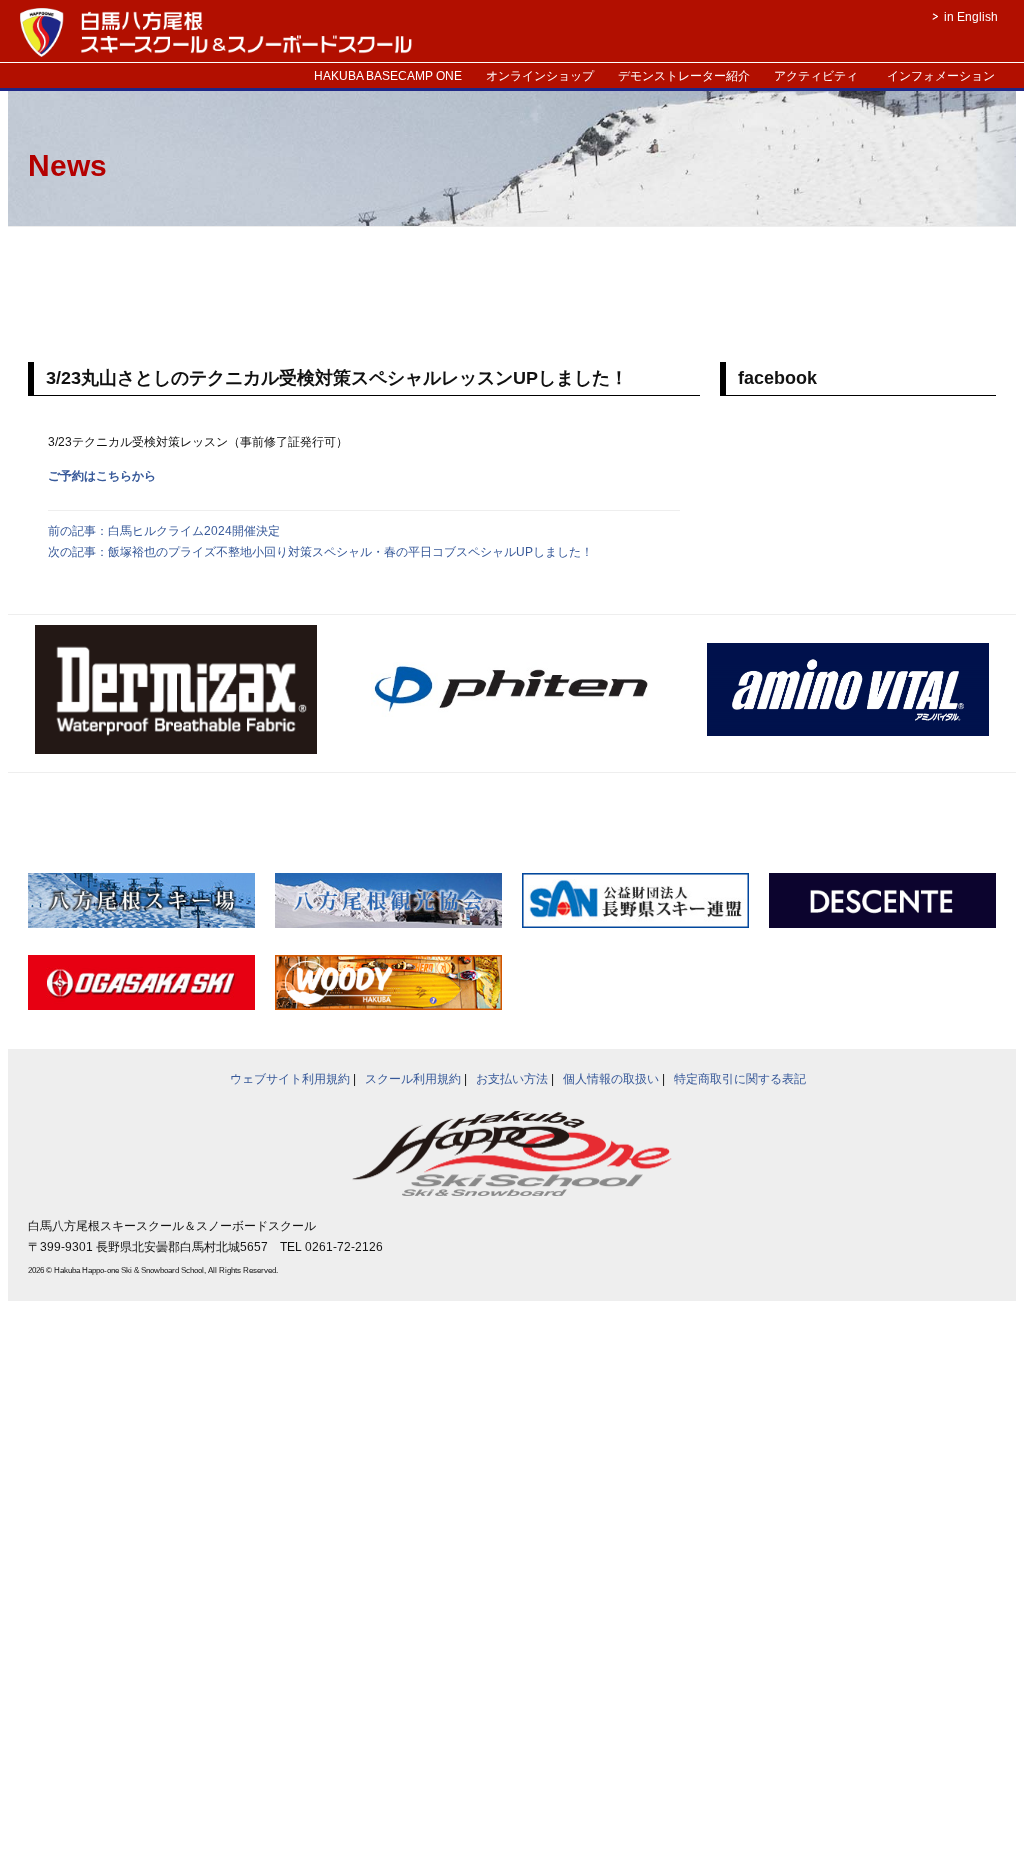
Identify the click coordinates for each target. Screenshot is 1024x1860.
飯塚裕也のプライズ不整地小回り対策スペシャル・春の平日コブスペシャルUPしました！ (350, 552)
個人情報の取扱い (611, 1079)
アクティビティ (816, 76)
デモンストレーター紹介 (684, 76)
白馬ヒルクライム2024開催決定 (194, 531)
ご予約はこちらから (102, 476)
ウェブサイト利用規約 (290, 1079)
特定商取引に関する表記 (740, 1079)
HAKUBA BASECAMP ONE (388, 76)
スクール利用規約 (413, 1079)
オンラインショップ (540, 76)
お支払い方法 (512, 1079)
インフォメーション (941, 76)
